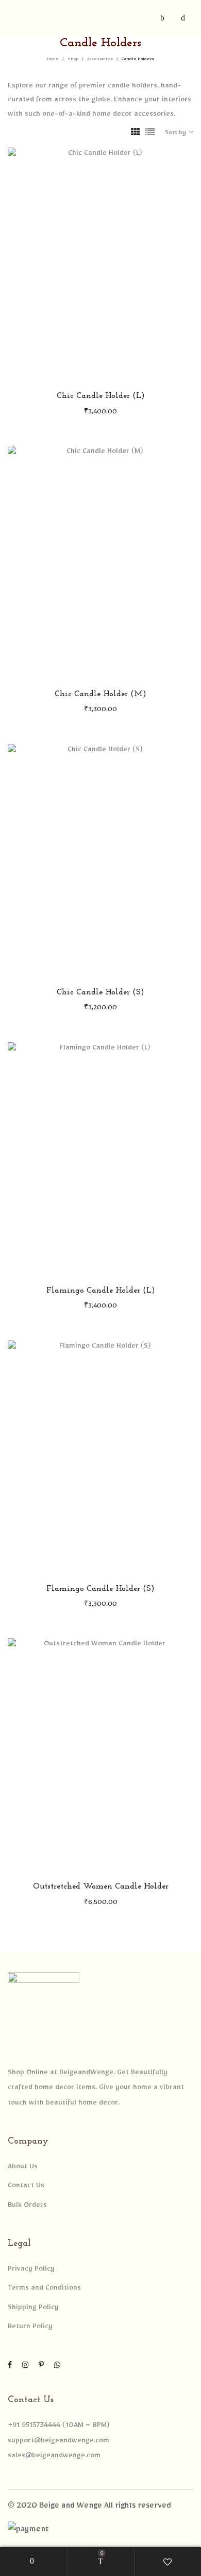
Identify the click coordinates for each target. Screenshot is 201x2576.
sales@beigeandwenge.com (54, 2457)
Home (53, 60)
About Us (23, 2168)
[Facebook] (10, 2367)
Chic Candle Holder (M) (100, 694)
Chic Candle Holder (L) (101, 396)
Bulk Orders (27, 2206)
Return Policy (30, 2328)
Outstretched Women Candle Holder (101, 1886)
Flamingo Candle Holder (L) (101, 1291)
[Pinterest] (41, 2367)
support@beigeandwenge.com (58, 2442)
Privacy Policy (31, 2270)
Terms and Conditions (44, 2289)
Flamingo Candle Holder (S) (100, 1589)
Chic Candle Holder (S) (100, 992)
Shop (73, 60)
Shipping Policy (33, 2309)
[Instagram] (25, 2367)
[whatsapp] (57, 2367)
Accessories (100, 60)
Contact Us (26, 2187)
